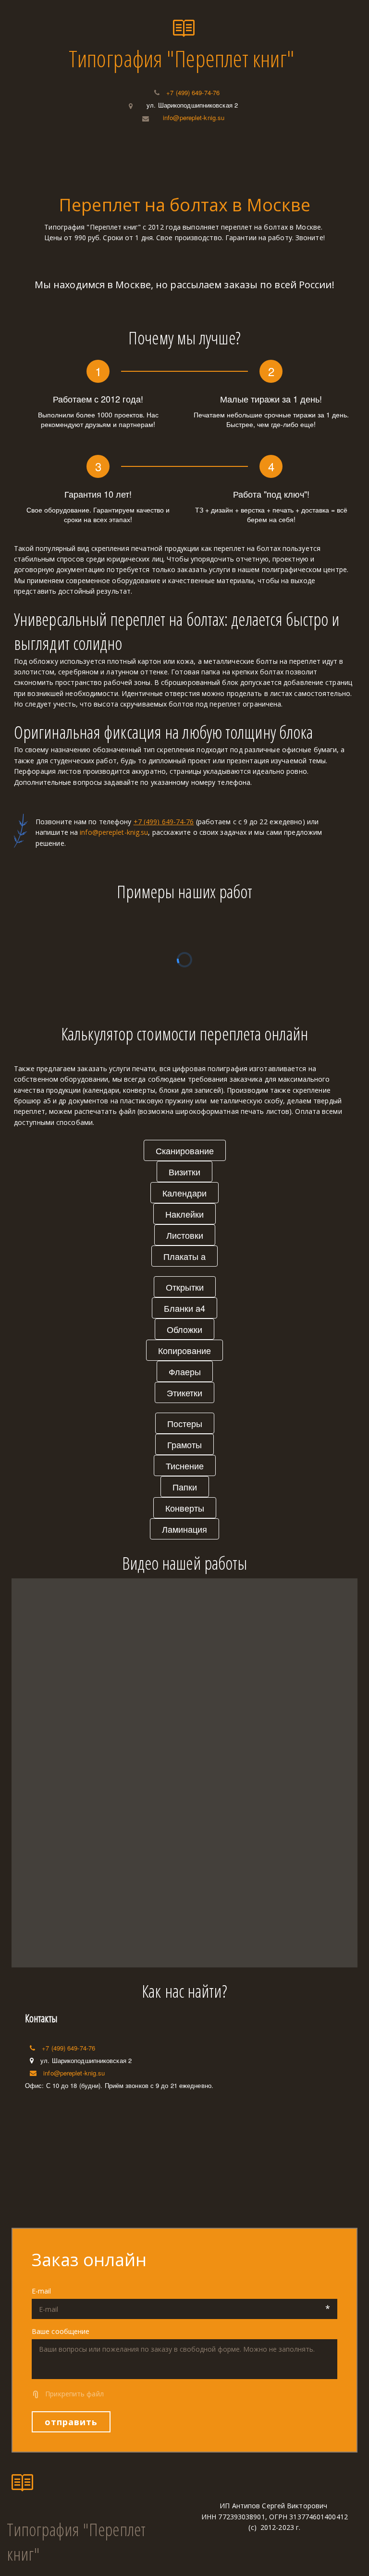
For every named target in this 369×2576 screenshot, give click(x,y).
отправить (71, 2422)
